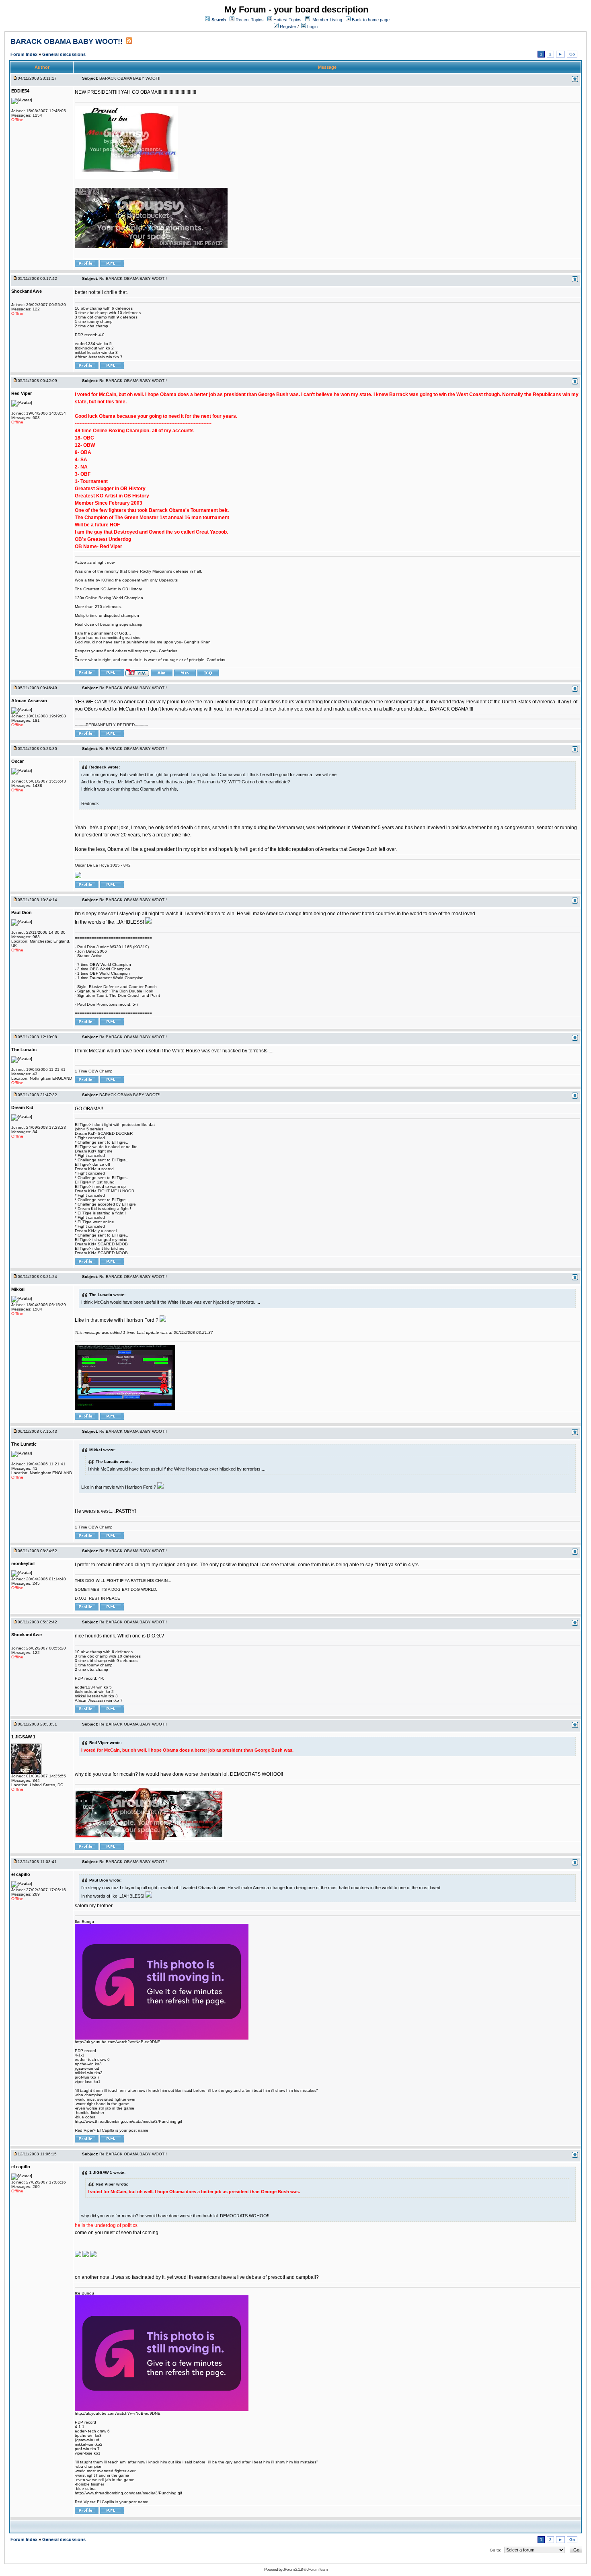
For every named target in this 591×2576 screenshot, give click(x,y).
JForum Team (317, 2569)
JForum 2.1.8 (293, 2569)
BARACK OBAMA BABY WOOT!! (67, 41)
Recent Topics (250, 20)
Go (572, 54)
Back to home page (371, 20)
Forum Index (25, 54)
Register (287, 27)
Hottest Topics (287, 20)
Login (312, 27)
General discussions (64, 54)
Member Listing (327, 20)
